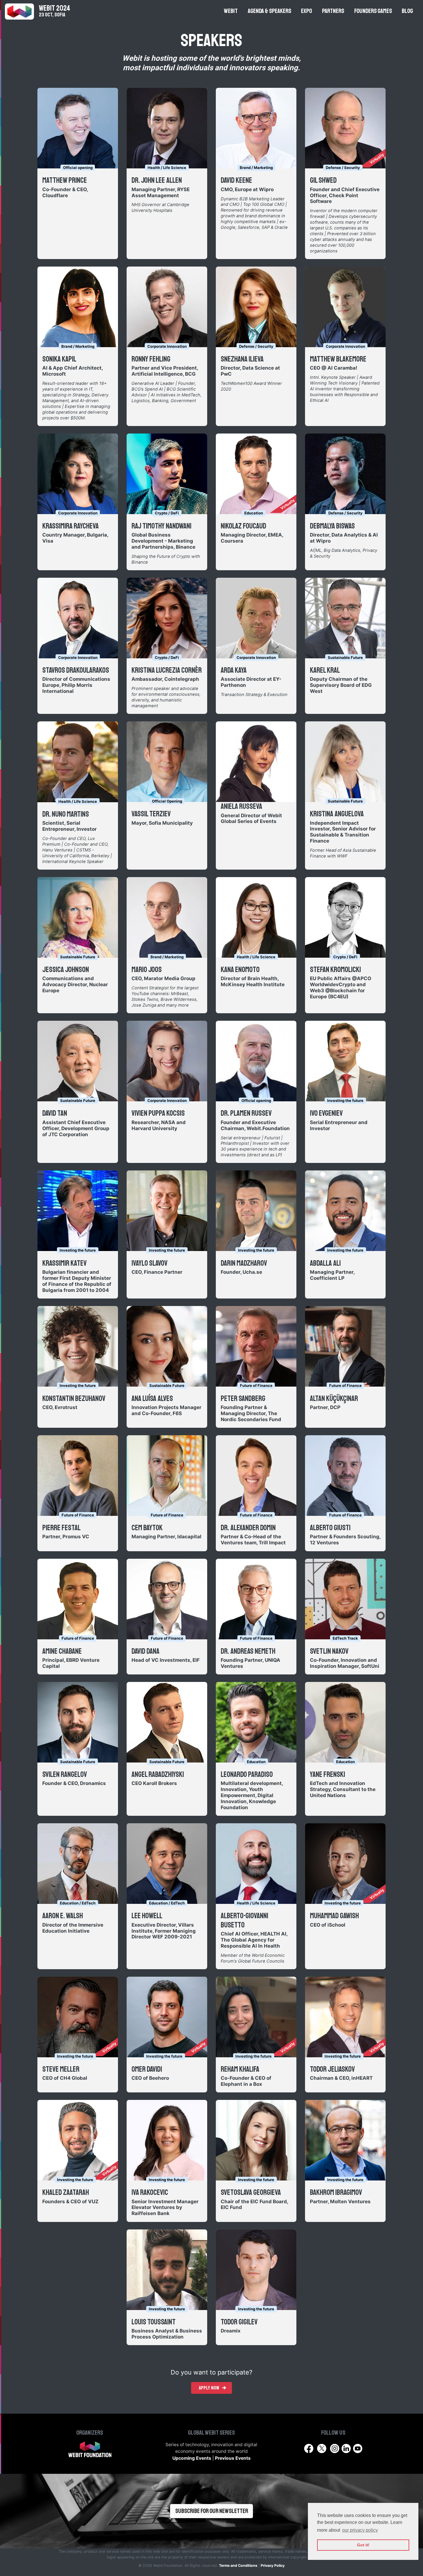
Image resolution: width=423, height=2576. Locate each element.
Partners (333, 11)
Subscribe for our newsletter (212, 2511)
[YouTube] (358, 2448)
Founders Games (373, 11)
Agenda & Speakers (269, 11)
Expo (306, 11)
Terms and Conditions (238, 2565)
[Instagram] (335, 2448)
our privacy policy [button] (360, 2530)
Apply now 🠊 (213, 2388)
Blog (407, 11)
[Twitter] (322, 2448)
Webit (231, 11)
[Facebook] (309, 2448)
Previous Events (233, 2458)
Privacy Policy (273, 2565)
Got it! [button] (363, 2545)
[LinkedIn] (347, 2448)
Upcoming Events (192, 2458)
